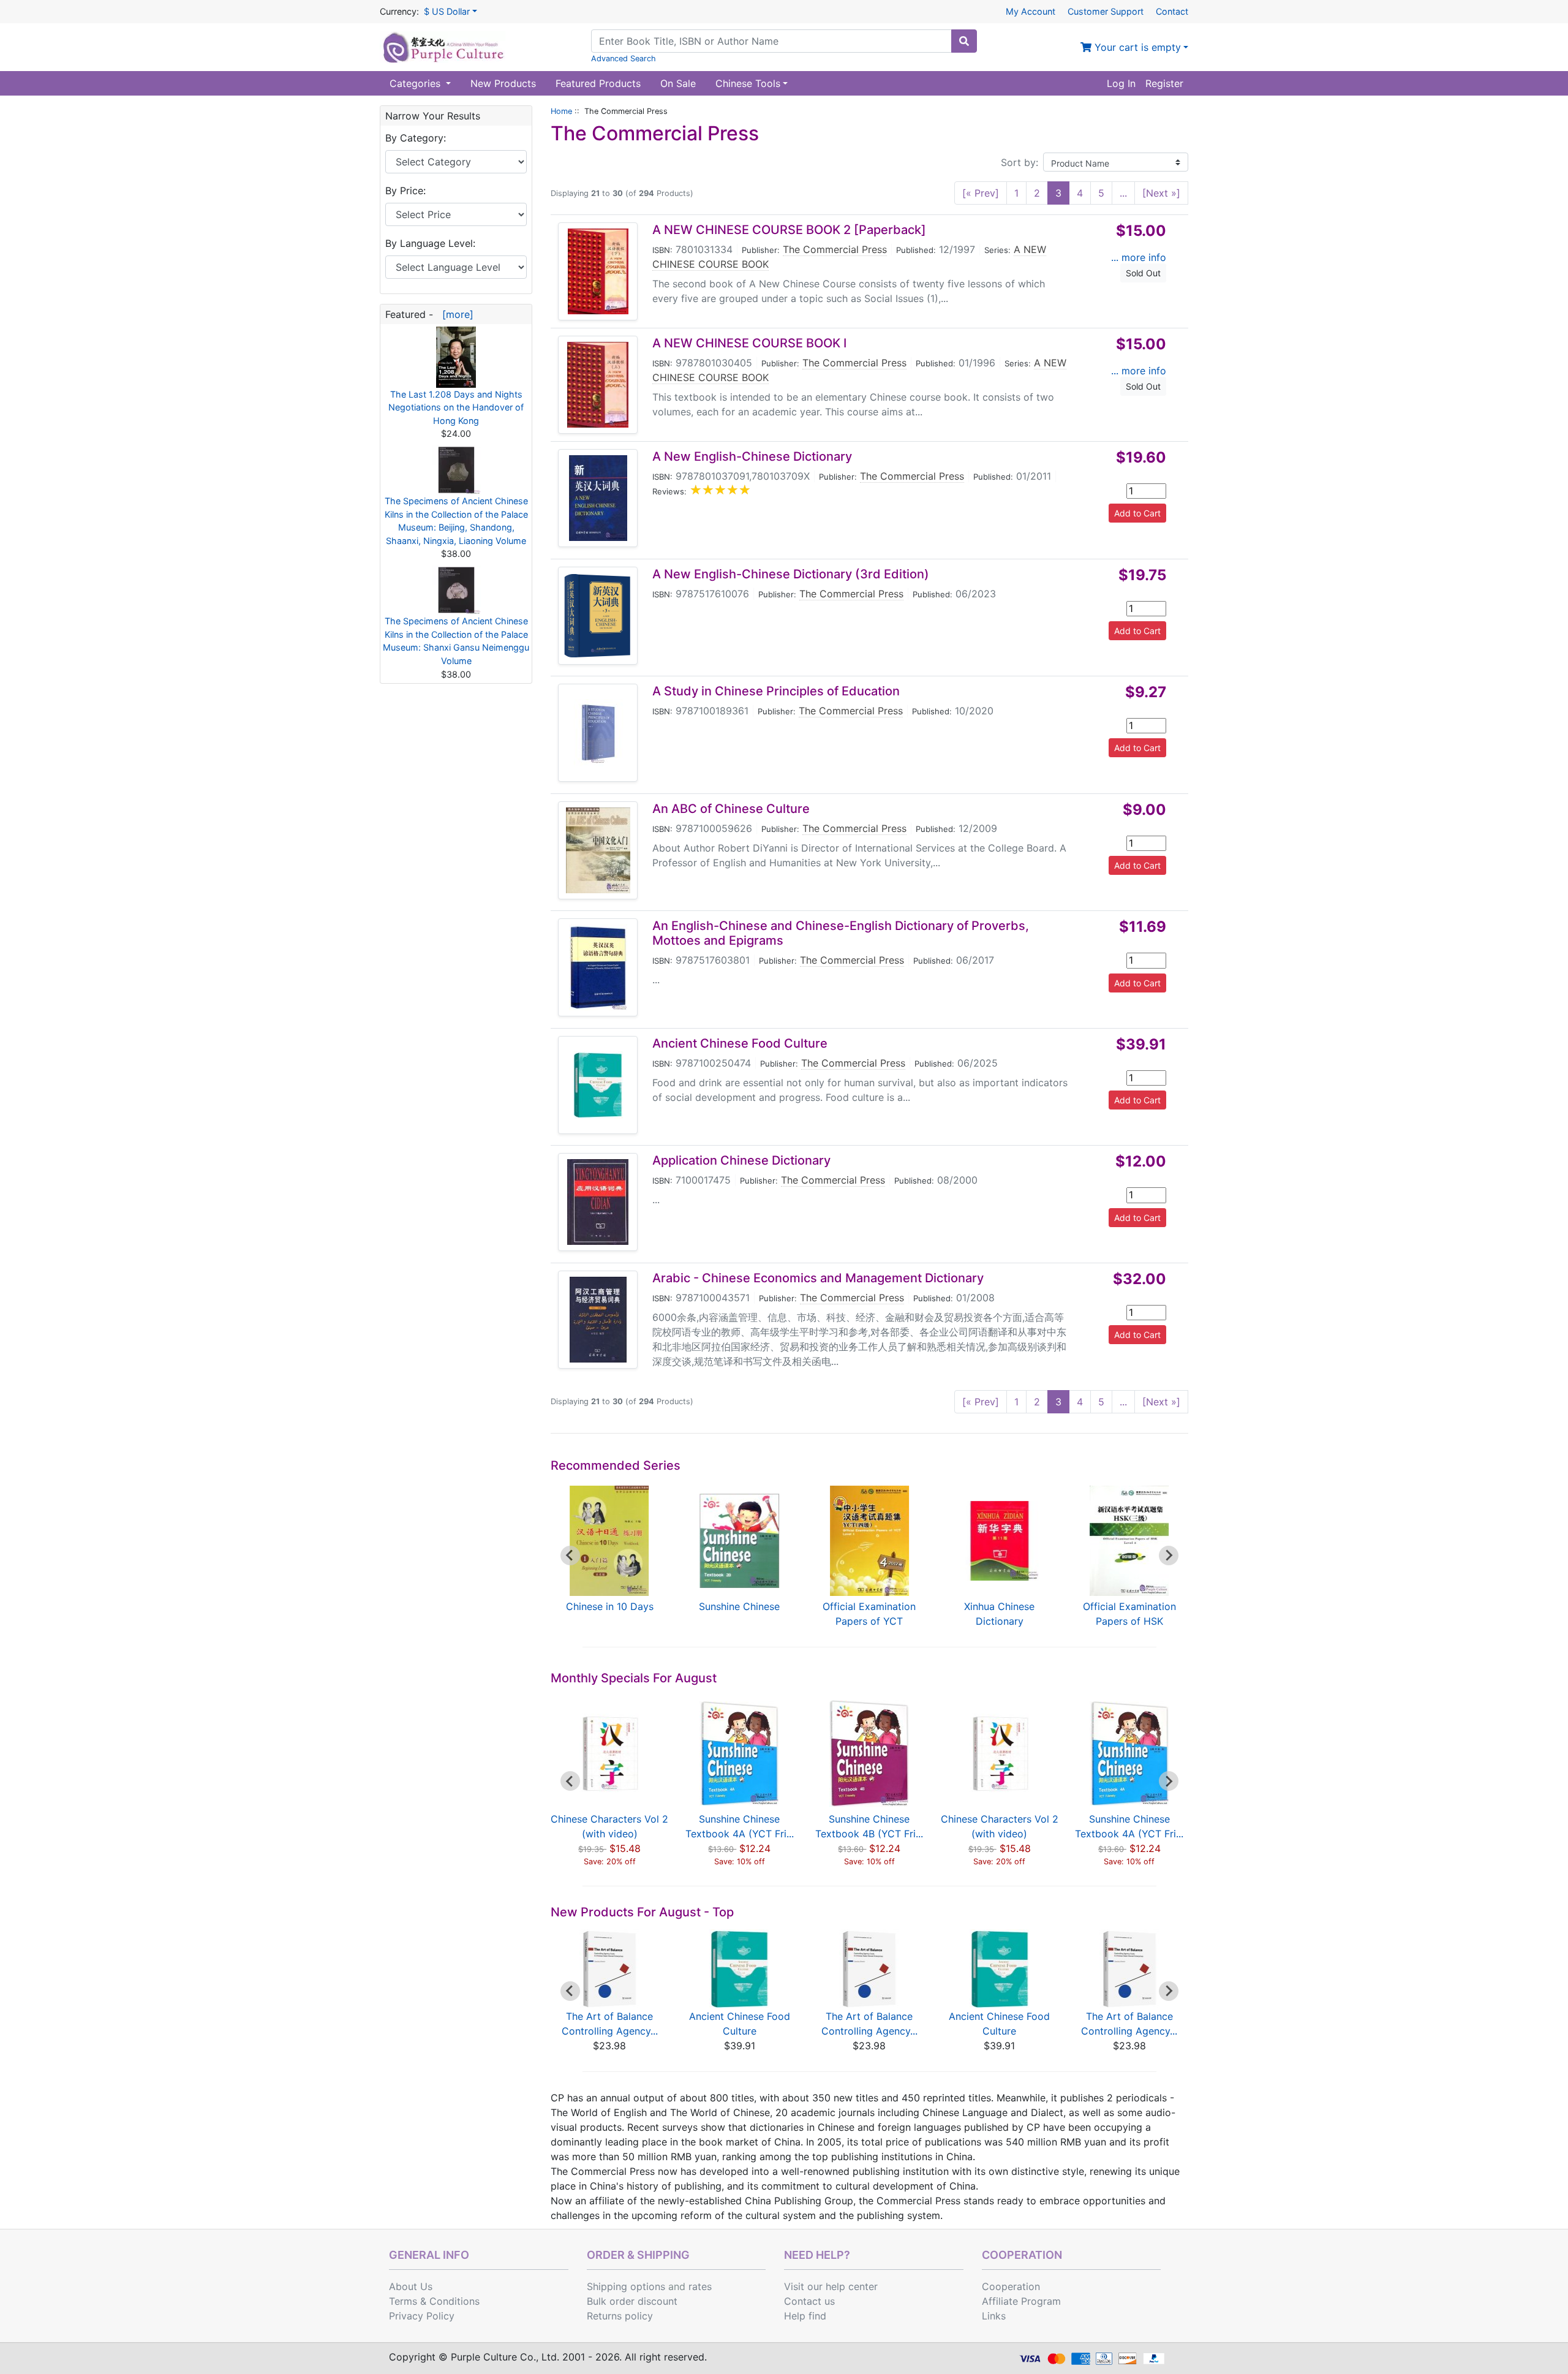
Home (561, 111)
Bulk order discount (632, 2301)
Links (994, 2316)
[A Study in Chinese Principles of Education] (598, 733)
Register (1164, 83)
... (1123, 193)
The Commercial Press (835, 249)
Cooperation (1011, 2286)
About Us (411, 2286)
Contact (1172, 11)
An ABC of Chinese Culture (731, 809)
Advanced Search (624, 59)
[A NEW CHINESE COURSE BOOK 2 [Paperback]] (598, 271)
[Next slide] (1169, 1556)
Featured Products (598, 83)
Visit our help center (831, 2286)
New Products (503, 83)
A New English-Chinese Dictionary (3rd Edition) (791, 574)
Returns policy (620, 2316)
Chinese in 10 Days (610, 1606)
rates (700, 2286)
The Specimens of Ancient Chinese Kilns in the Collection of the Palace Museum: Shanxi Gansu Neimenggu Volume (456, 641)
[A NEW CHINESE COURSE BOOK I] (598, 385)
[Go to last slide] (570, 1556)
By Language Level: (430, 243)
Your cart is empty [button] (1136, 47)
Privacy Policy (422, 2316)
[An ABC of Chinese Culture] (598, 850)
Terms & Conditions (434, 2301)
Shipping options (626, 2286)
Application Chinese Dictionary (741, 1160)
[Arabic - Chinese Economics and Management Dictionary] (598, 1320)
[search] (964, 41)
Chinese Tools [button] (748, 83)
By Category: (416, 138)
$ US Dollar (447, 11)
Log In (1121, 83)
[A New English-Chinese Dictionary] (598, 498)
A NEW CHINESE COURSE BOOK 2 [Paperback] (789, 230)
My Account (1031, 11)
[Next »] (1161, 193)
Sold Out (1143, 273)
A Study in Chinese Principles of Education (776, 691)
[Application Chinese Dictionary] (598, 1202)
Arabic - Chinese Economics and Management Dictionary (818, 1278)
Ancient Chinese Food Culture (740, 1043)
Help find (805, 2316)
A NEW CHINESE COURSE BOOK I (749, 343)
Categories (417, 83)
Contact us (809, 2301)
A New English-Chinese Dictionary (752, 456)
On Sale (678, 83)
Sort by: (1020, 162)
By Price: (405, 191)
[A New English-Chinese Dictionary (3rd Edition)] (598, 616)
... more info (1139, 257)
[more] (455, 314)
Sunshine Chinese (739, 1606)
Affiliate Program (1021, 2301)
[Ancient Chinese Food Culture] (598, 1085)
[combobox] (771, 41)
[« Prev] (981, 193)
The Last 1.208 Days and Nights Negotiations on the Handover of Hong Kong (456, 407)
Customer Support (1106, 11)
